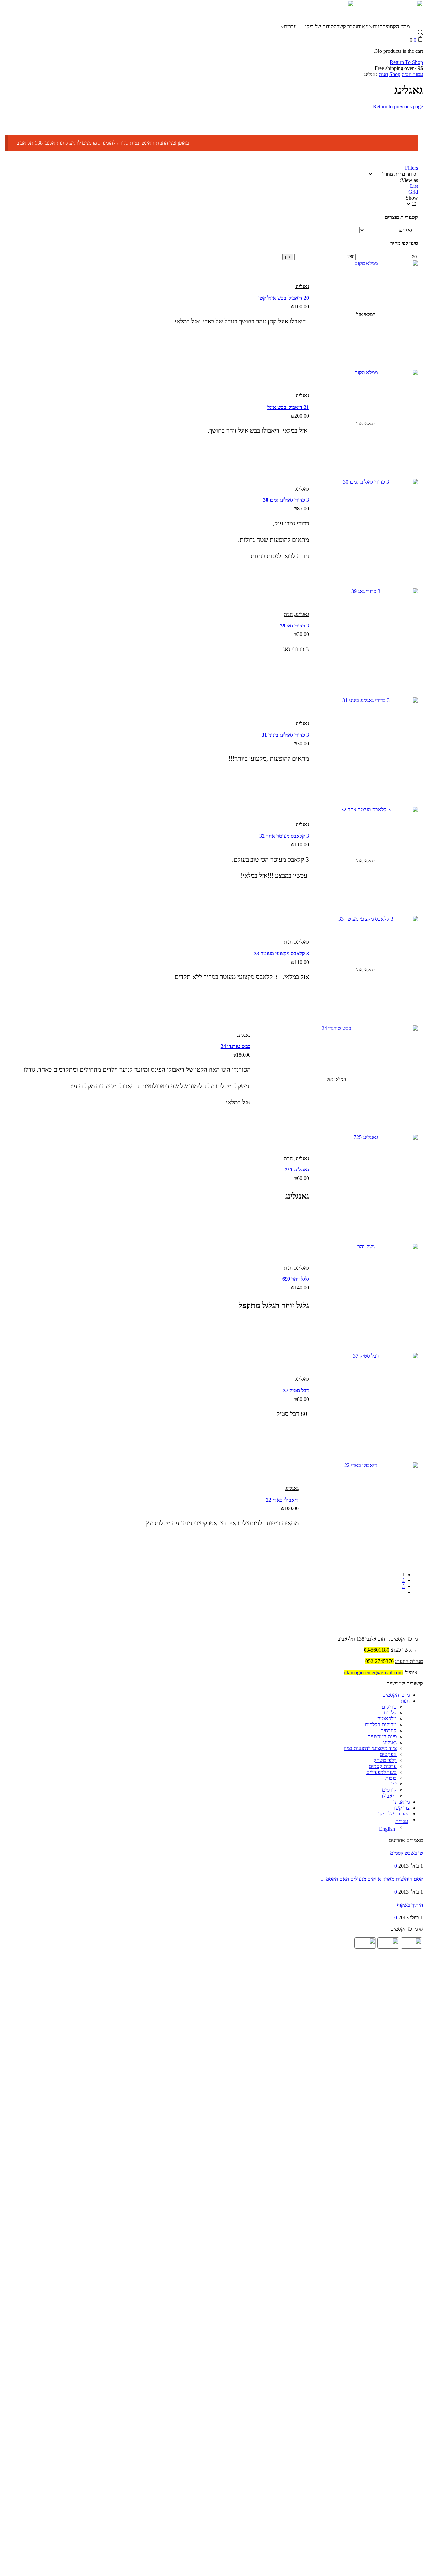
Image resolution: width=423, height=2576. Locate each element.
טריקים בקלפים (381, 1725)
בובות (391, 1778)
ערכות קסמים (383, 1766)
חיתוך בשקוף (410, 1905)
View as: (409, 180)
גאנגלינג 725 (297, 1170)
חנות (378, 27)
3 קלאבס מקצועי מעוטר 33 (282, 953)
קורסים (389, 1790)
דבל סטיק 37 (296, 1390)
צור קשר (345, 27)
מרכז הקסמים (396, 27)
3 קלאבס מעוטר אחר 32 (284, 836)
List (414, 186)
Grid (413, 192)
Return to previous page (398, 106)
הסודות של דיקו (320, 27)
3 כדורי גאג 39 (294, 626)
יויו (394, 1784)
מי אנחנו (362, 27)
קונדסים (388, 1730)
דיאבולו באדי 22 (282, 1500)
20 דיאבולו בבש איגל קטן (284, 298)
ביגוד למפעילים (382, 1772)
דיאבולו (389, 1796)
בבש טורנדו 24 (236, 1046)
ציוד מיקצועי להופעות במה (370, 1748)
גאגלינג (302, 286)
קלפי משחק (385, 1760)
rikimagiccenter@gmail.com (373, 1672)
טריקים (389, 1707)
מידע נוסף (369, 565)
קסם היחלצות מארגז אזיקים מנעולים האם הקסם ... (372, 1879)
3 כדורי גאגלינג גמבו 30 (286, 500)
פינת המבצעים (382, 1736)
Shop (395, 74)
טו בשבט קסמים (406, 1853)
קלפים (390, 1713)
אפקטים (388, 1754)
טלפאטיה (387, 1719)
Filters (412, 168)
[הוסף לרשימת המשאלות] (347, 347)
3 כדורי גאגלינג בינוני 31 (285, 735)
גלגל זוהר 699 (296, 1279)
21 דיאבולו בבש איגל (288, 407)
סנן (288, 257)
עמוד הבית (412, 74)
